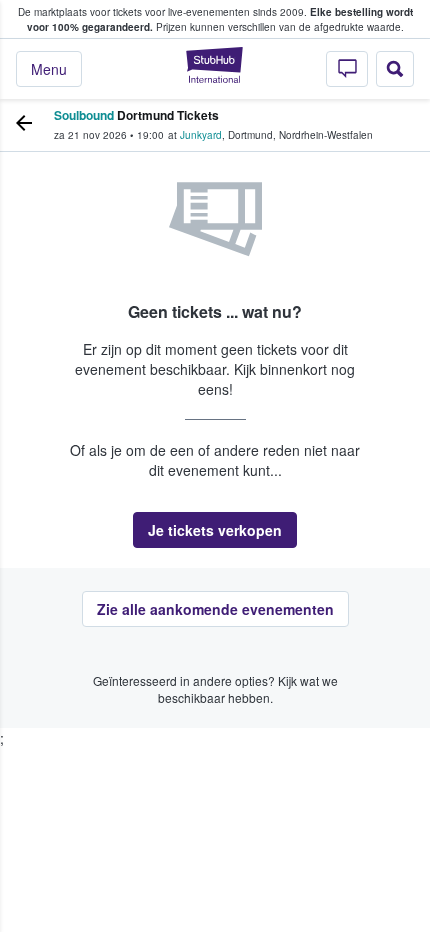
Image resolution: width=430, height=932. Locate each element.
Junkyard (201, 135)
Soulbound (84, 115)
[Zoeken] (395, 69)
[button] (215, 530)
